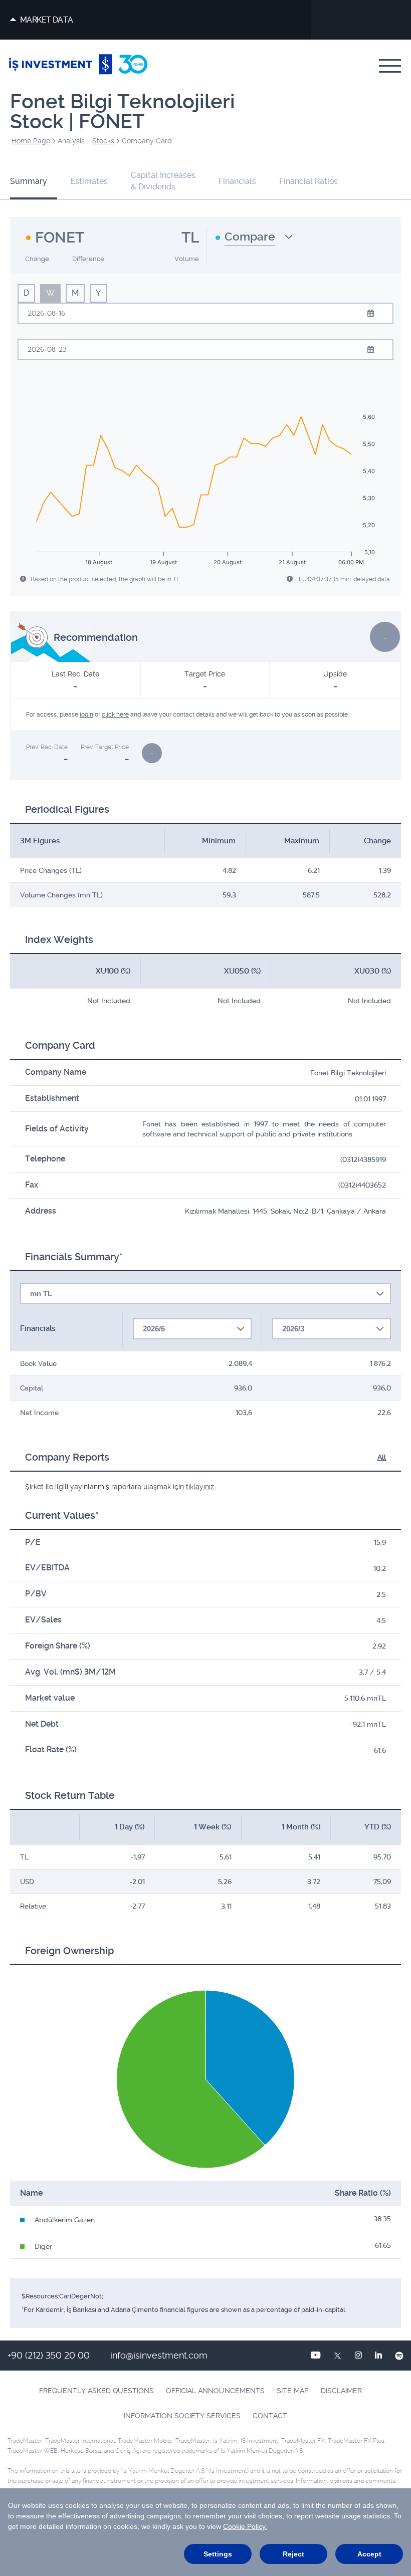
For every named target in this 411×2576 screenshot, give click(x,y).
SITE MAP (293, 2391)
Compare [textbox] (250, 237)
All (382, 1457)
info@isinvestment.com (159, 2355)
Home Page (31, 141)
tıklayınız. (201, 1487)
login (86, 715)
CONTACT (270, 2416)
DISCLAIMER (341, 2391)
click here (115, 715)
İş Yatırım (78, 66)
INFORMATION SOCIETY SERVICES (182, 2416)
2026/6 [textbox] (154, 1329)
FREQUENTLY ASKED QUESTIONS (96, 2391)
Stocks (103, 141)
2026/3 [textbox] (293, 1329)
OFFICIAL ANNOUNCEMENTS (215, 2391)
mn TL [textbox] (41, 1294)
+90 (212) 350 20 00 (49, 2355)
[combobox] (254, 241)
